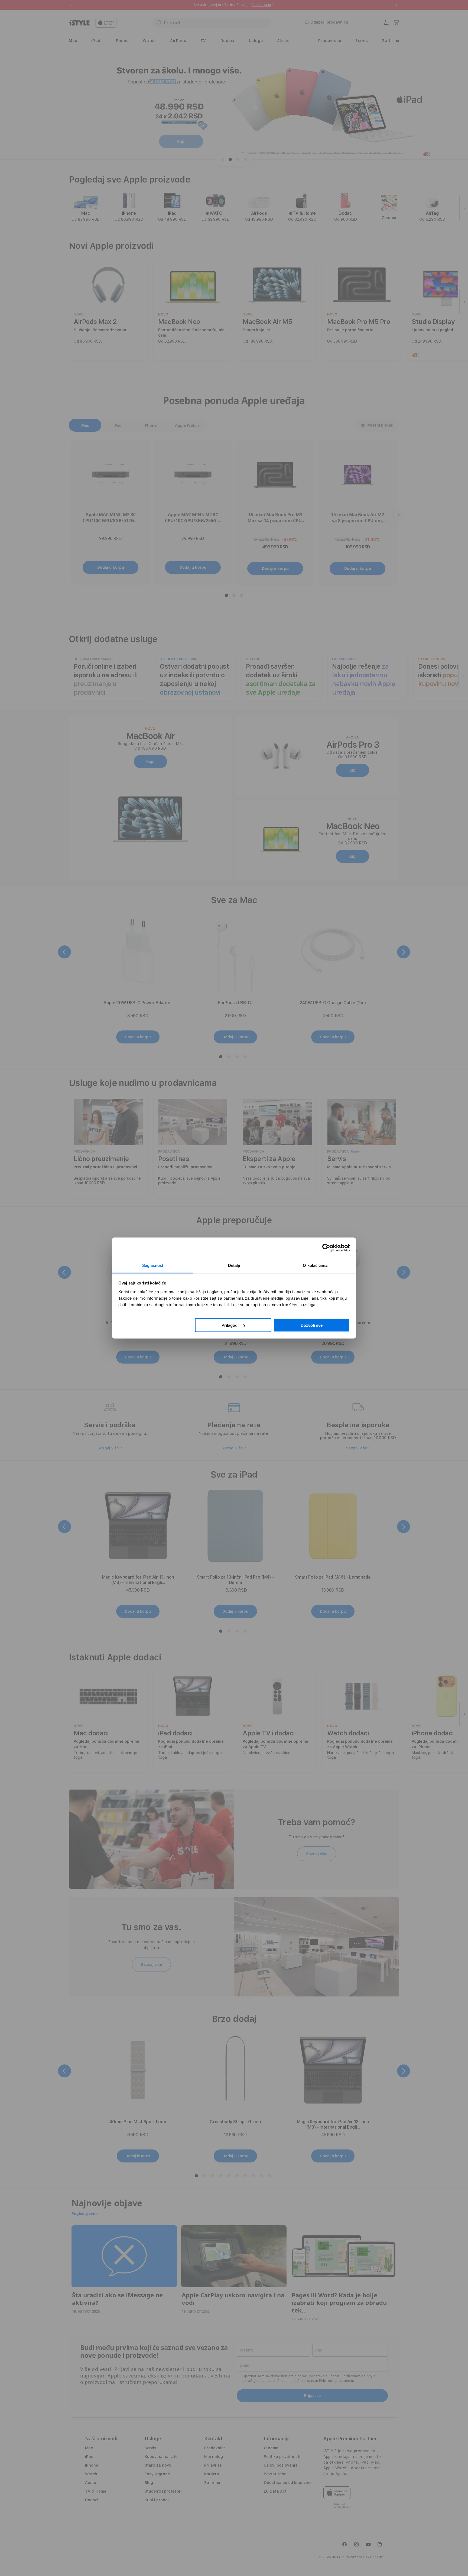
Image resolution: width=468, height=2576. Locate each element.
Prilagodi (230, 1325)
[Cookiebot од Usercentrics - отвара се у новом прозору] (326, 1248)
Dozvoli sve (312, 1325)
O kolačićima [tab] (315, 1265)
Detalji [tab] (234, 1265)
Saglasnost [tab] (153, 1265)
